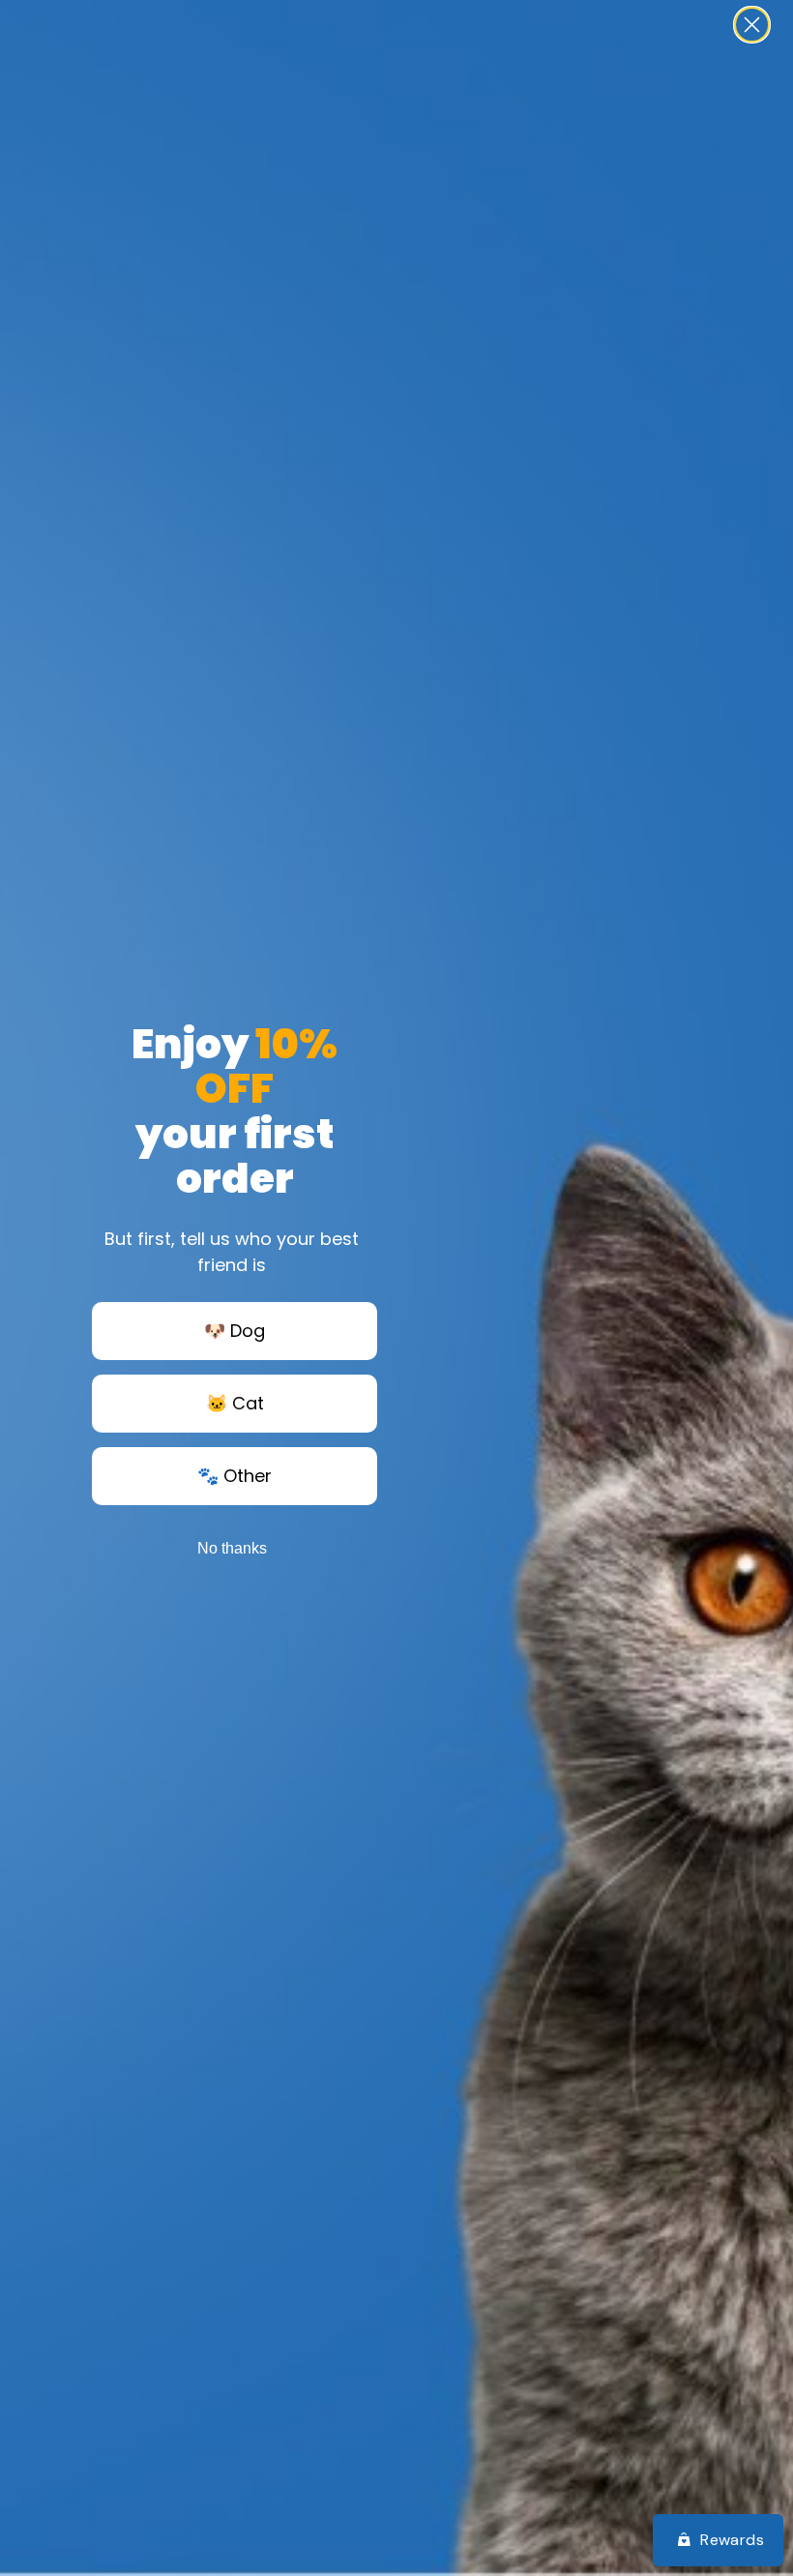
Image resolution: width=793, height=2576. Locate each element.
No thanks (232, 1548)
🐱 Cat (235, 1403)
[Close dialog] (752, 25)
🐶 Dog (235, 1331)
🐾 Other (235, 1476)
